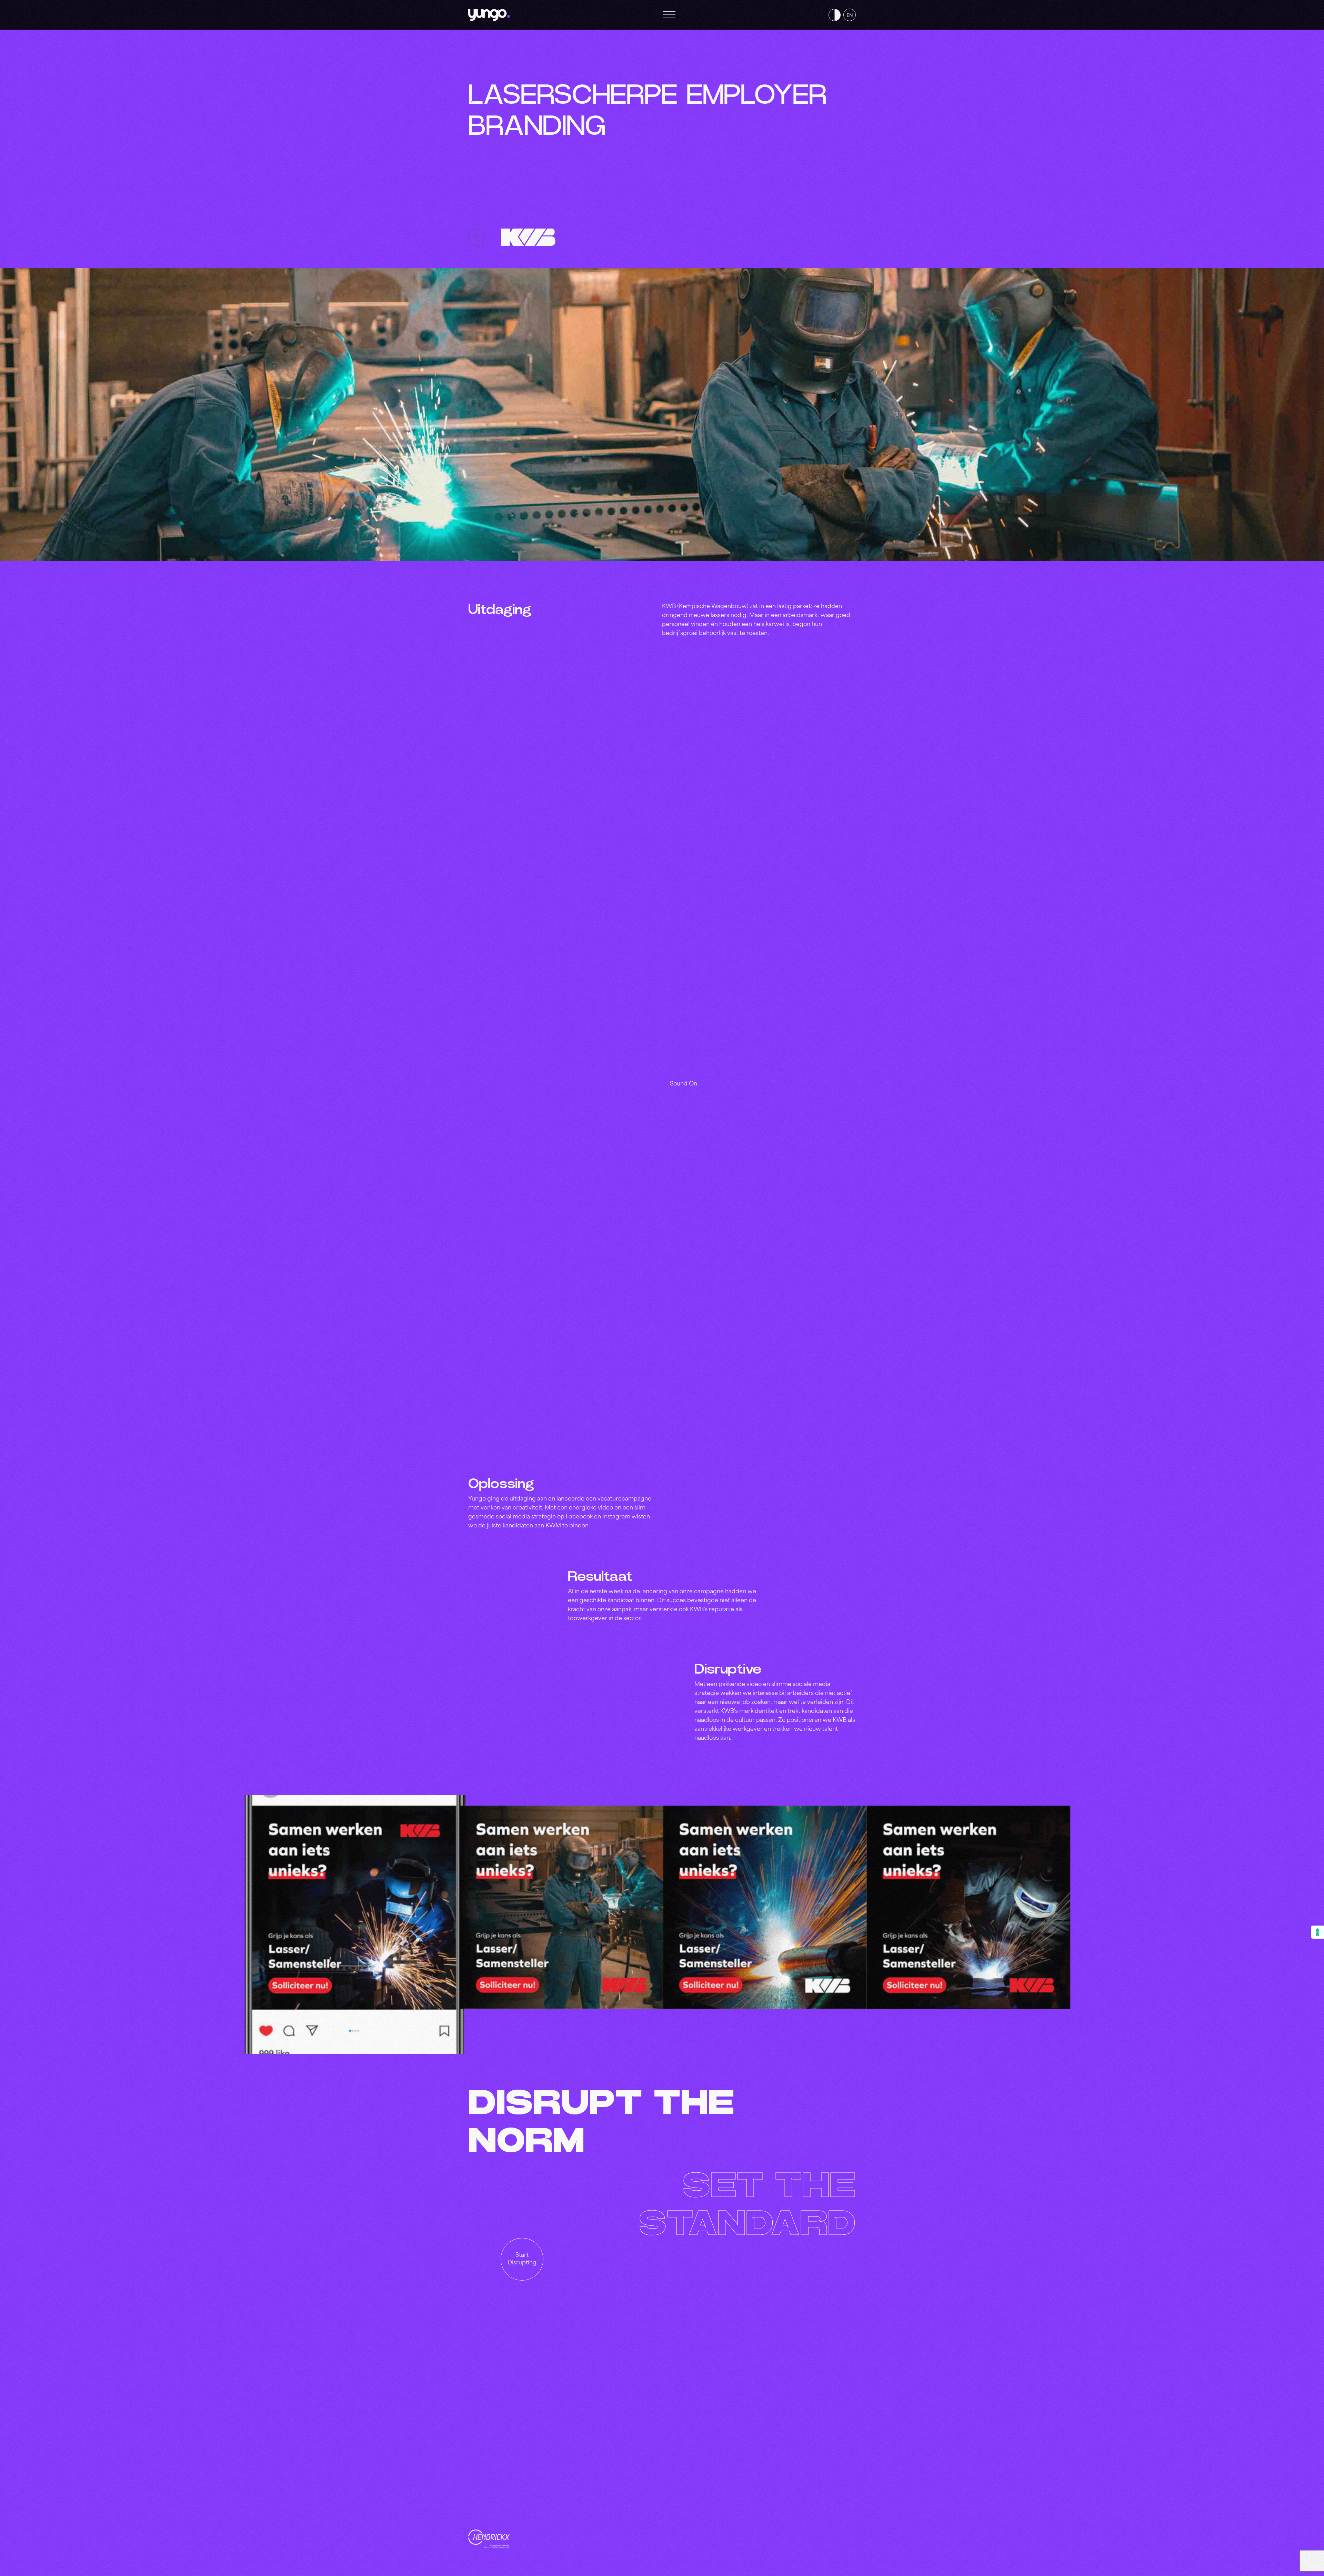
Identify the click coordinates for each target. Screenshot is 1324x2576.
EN (850, 15)
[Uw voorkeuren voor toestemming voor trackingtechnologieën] (1317, 1932)
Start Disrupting (522, 2259)
